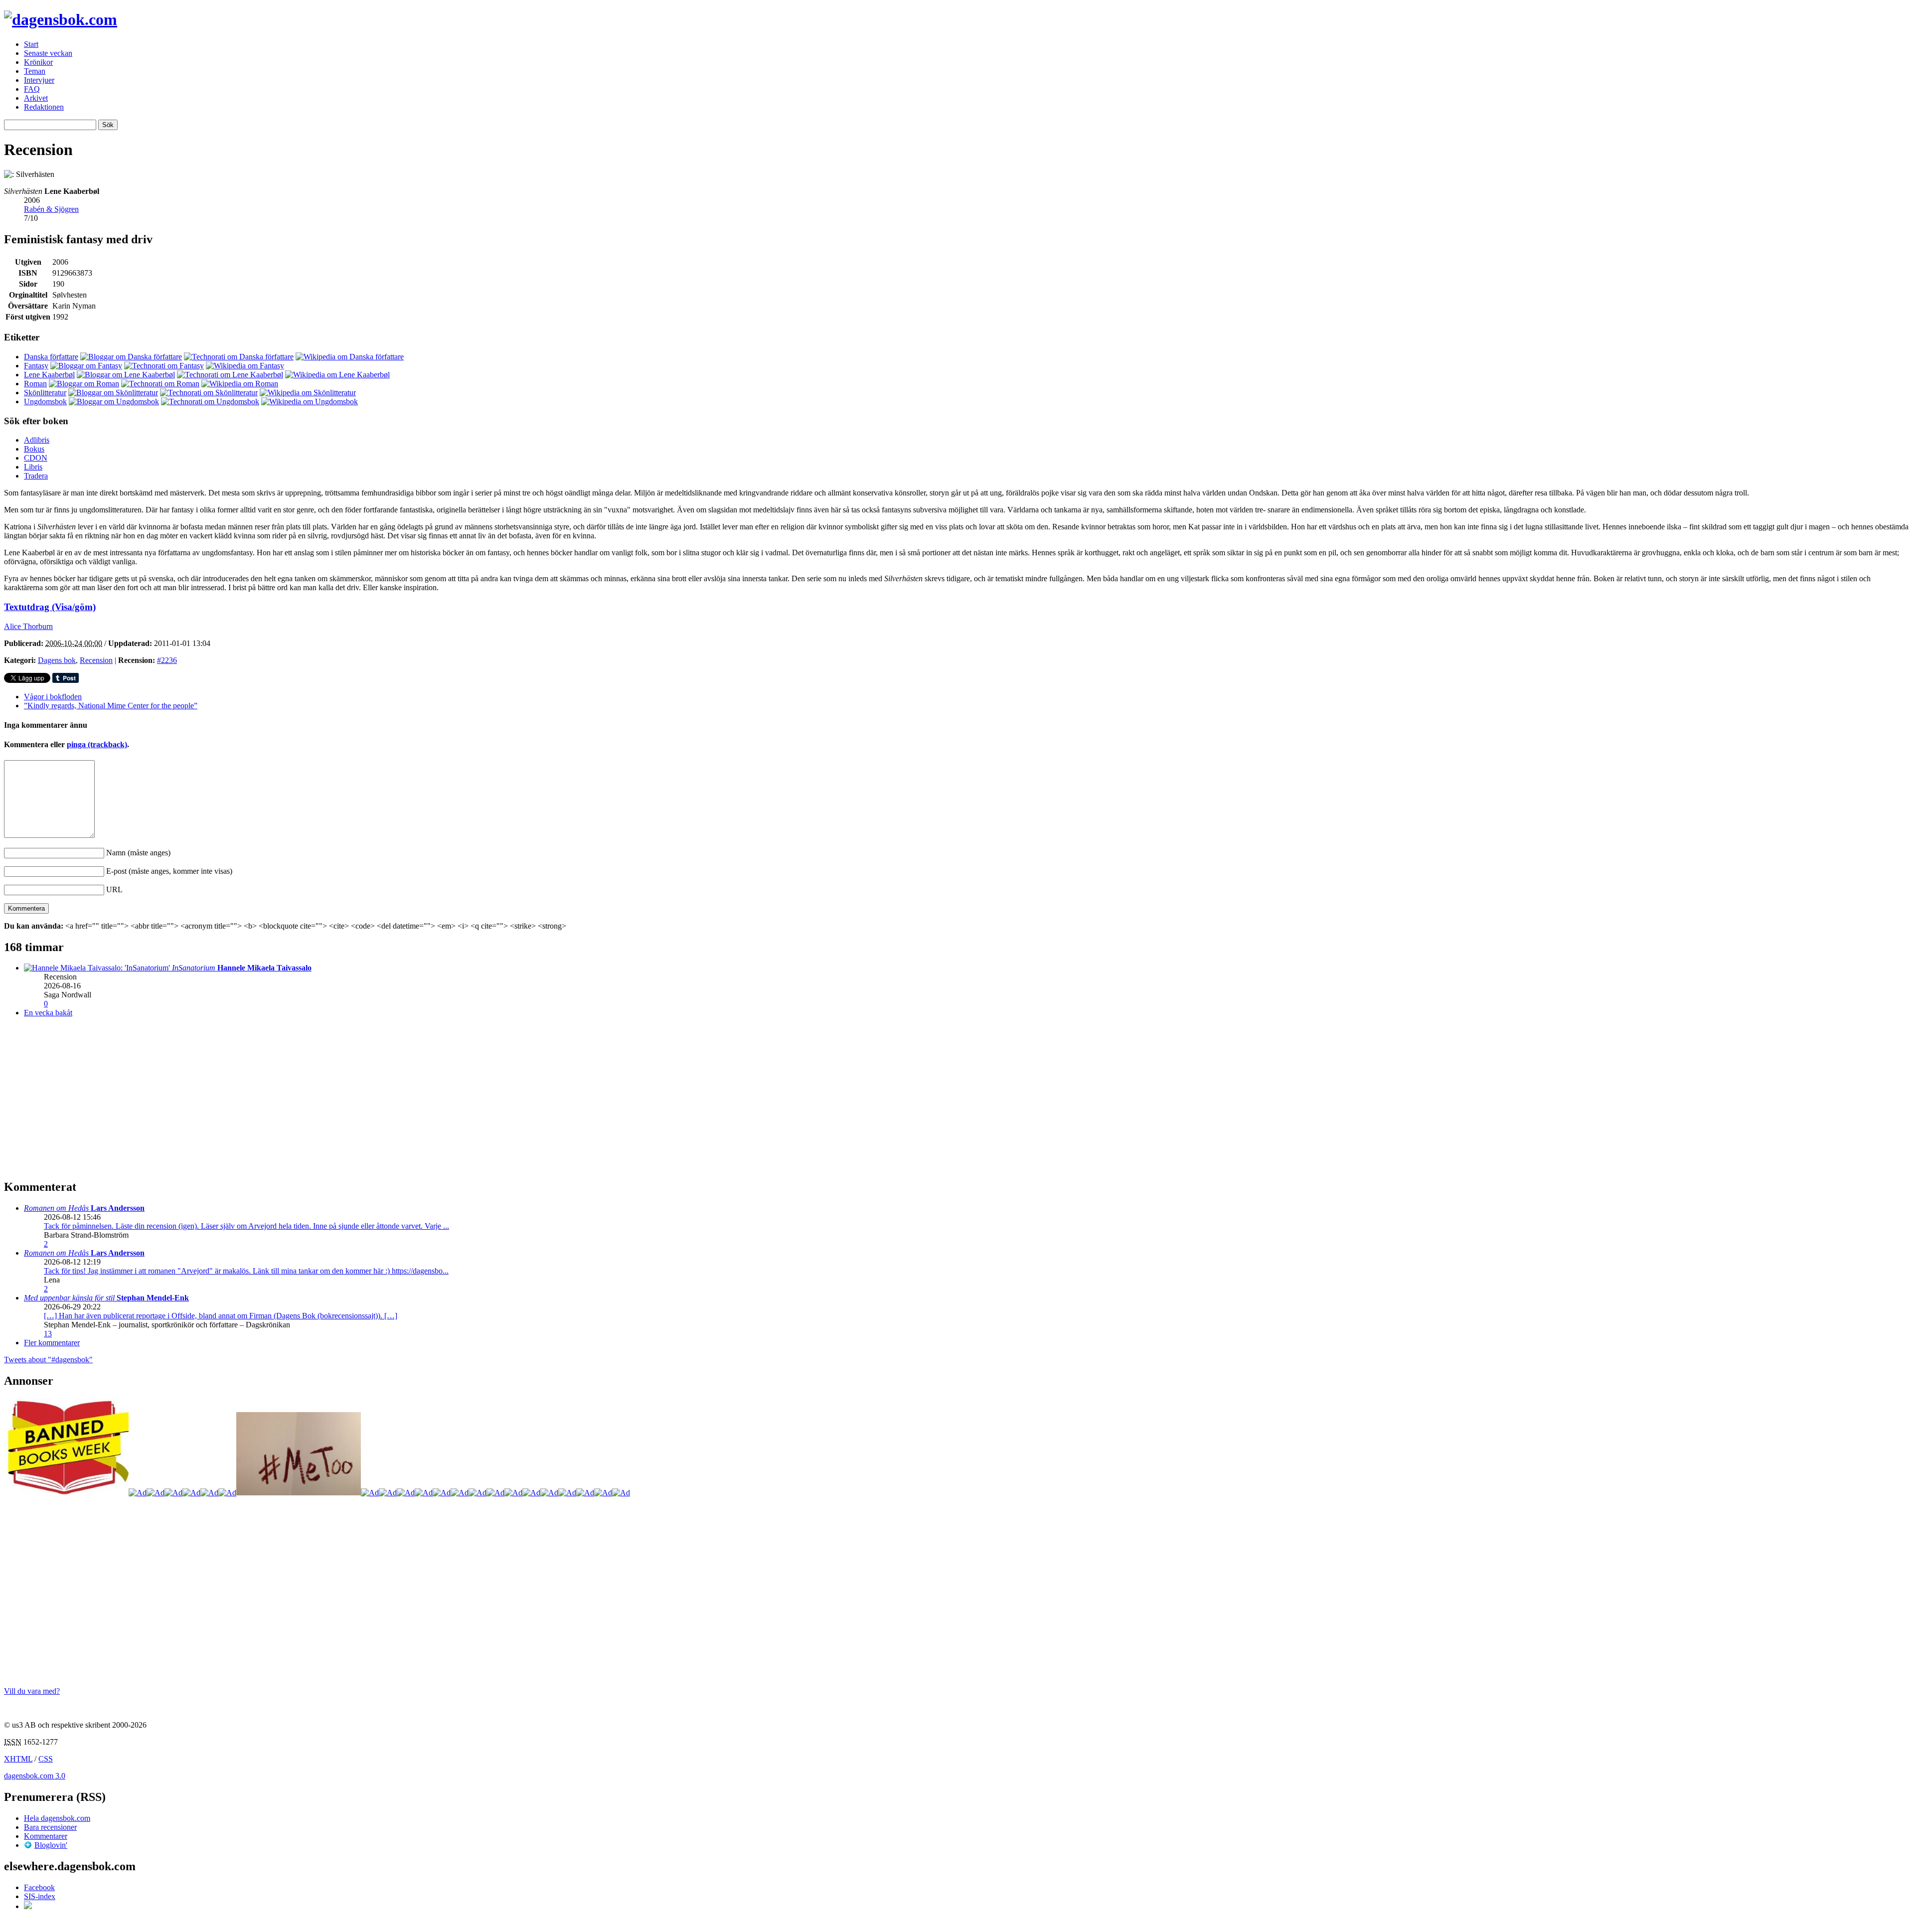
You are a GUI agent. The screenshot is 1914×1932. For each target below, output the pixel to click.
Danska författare (51, 357)
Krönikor (38, 62)
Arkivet (36, 98)
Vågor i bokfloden (53, 697)
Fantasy (36, 366)
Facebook (39, 1887)
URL (114, 889)
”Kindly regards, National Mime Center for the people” (111, 706)
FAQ (32, 89)
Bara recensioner (50, 1827)
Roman (35, 384)
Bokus (34, 449)
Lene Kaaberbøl (49, 375)
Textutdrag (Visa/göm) (50, 607)
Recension (96, 660)
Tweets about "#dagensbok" (48, 1360)
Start (31, 44)
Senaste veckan (48, 53)
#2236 (167, 660)
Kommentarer (46, 1836)
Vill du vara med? (32, 1691)
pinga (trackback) (97, 744)
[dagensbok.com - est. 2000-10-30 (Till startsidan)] (61, 19)
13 (48, 1334)
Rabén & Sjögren (51, 209)
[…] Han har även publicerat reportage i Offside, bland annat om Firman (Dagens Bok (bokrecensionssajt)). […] (221, 1316)
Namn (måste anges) (138, 853)
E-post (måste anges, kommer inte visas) (169, 871)
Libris (33, 467)
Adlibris (37, 440)
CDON (36, 458)
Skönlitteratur (45, 393)
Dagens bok (57, 660)
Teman (35, 71)
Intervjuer (39, 80)
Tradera (36, 476)
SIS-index (40, 1896)
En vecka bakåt (48, 1013)
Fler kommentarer (52, 1343)
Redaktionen (44, 107)
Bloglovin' (51, 1845)
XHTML (18, 1759)
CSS (46, 1759)
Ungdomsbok (45, 402)
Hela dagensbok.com (57, 1818)
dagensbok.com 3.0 (35, 1776)
